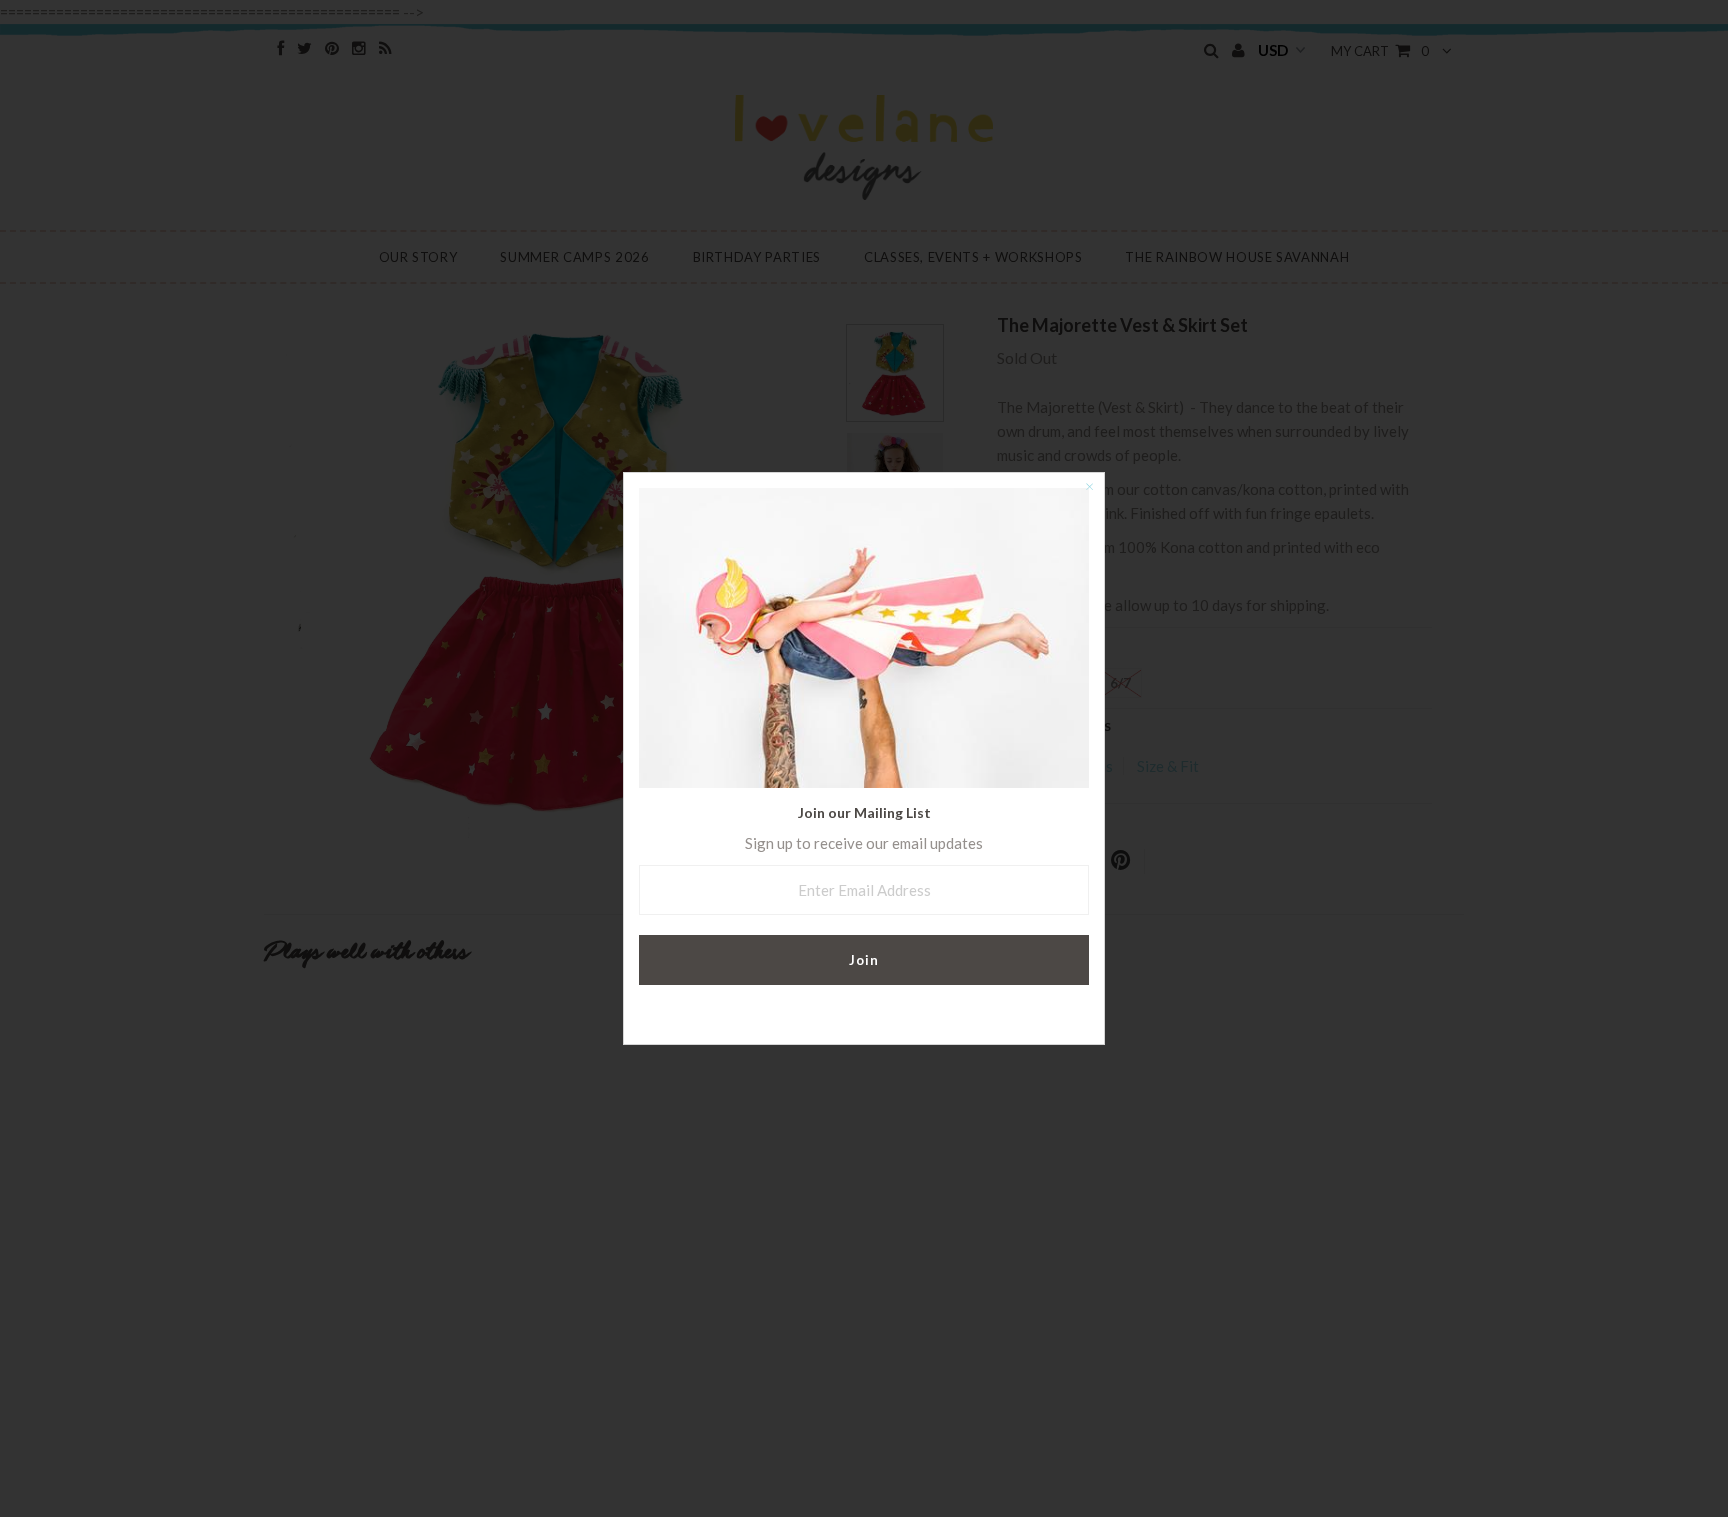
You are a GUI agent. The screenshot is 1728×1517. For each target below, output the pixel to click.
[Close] (1089, 488)
